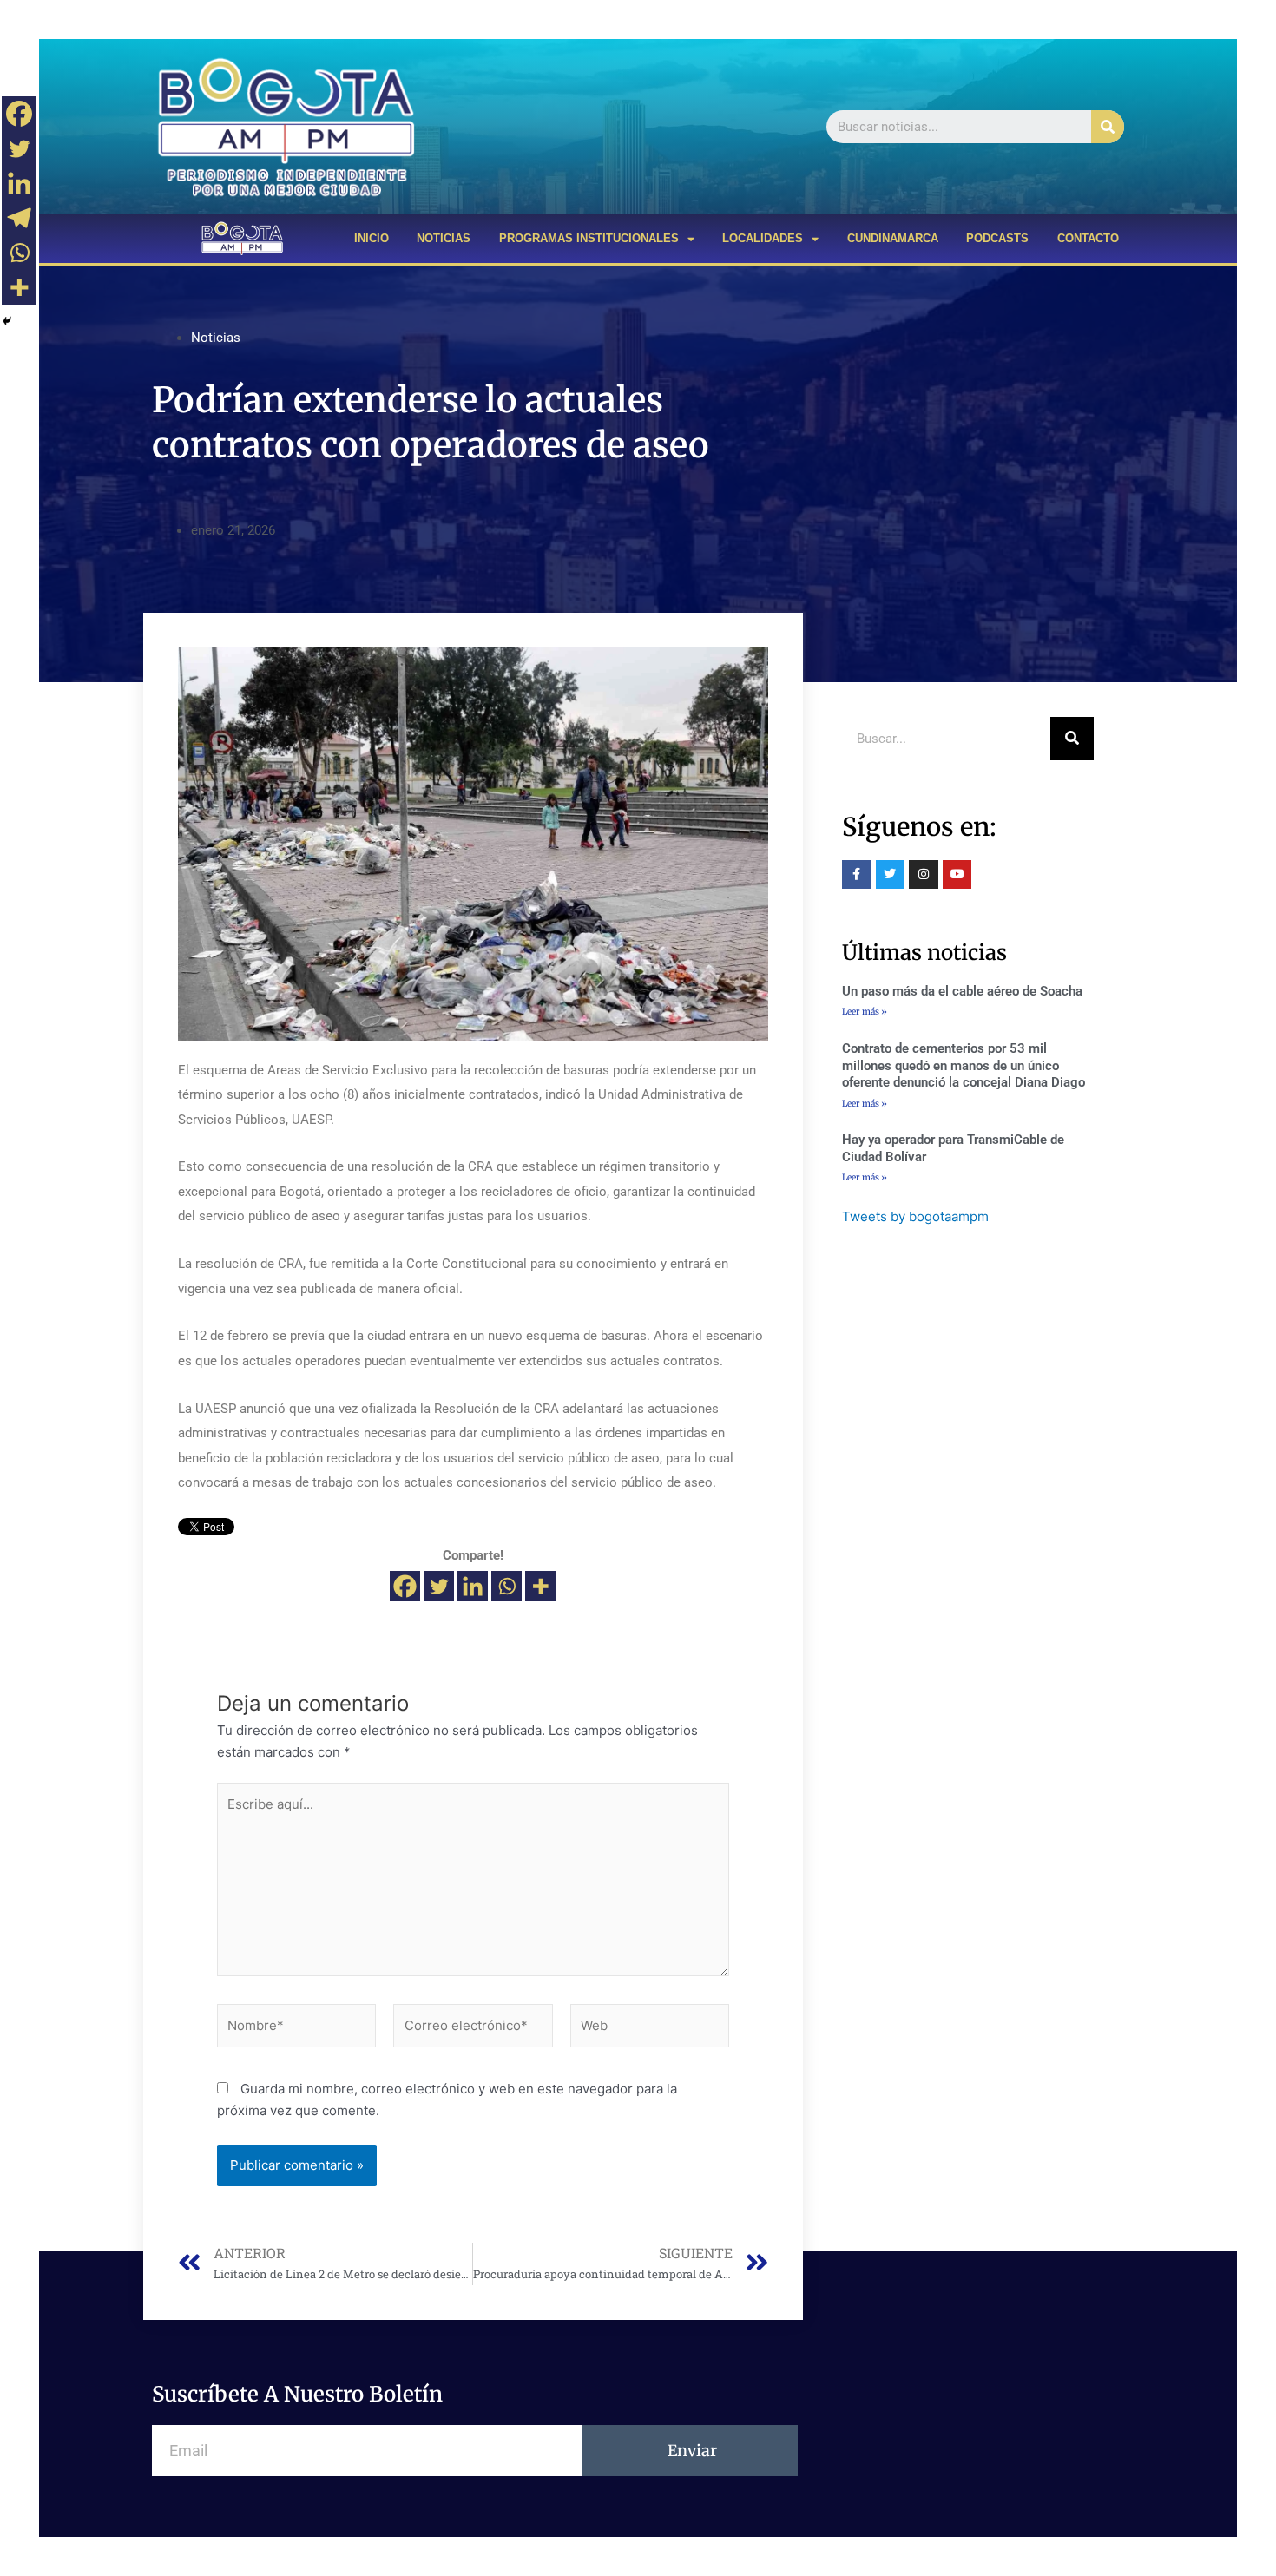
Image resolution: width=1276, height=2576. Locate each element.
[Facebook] (405, 1586)
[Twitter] (439, 1586)
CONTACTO (1088, 238)
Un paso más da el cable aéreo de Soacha (962, 991)
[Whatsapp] (506, 1586)
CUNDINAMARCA (893, 238)
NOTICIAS (444, 238)
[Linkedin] (473, 1586)
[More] (540, 1586)
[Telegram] (19, 218)
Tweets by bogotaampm (915, 1216)
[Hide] (7, 321)
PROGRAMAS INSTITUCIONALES (589, 238)
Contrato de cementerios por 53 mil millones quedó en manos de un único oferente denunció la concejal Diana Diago (964, 1065)
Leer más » (865, 1012)
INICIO (372, 238)
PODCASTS (997, 238)
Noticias (216, 338)
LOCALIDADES (763, 238)
